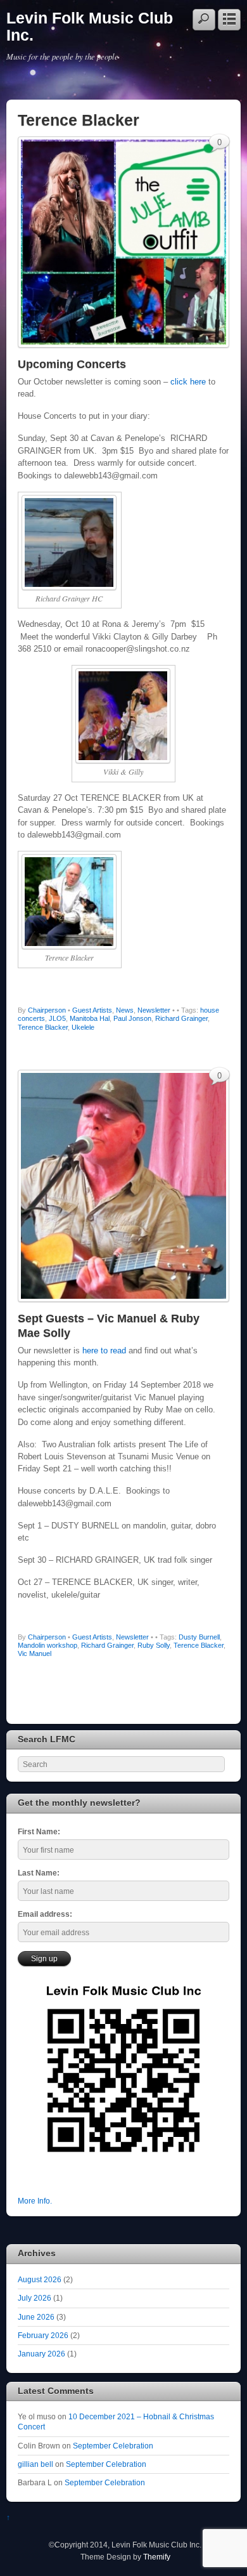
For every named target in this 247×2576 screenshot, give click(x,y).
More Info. (35, 2201)
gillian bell (35, 2464)
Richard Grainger (181, 1018)
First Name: (39, 1831)
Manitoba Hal (90, 1018)
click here (188, 382)
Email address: (45, 1914)
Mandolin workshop (47, 1645)
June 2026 (36, 2317)
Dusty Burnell (199, 1637)
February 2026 (43, 2335)
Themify (157, 2557)
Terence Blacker (43, 1027)
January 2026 (41, 2354)
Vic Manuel (35, 1653)
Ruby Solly (154, 1645)
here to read (104, 1350)
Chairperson (47, 1010)
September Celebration (113, 2446)
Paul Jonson (132, 1018)
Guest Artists (92, 1010)
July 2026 (35, 2298)
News (125, 1010)
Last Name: (39, 1873)
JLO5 (57, 1018)
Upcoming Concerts (72, 364)
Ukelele (83, 1027)
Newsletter (154, 1010)
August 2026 (40, 2279)
